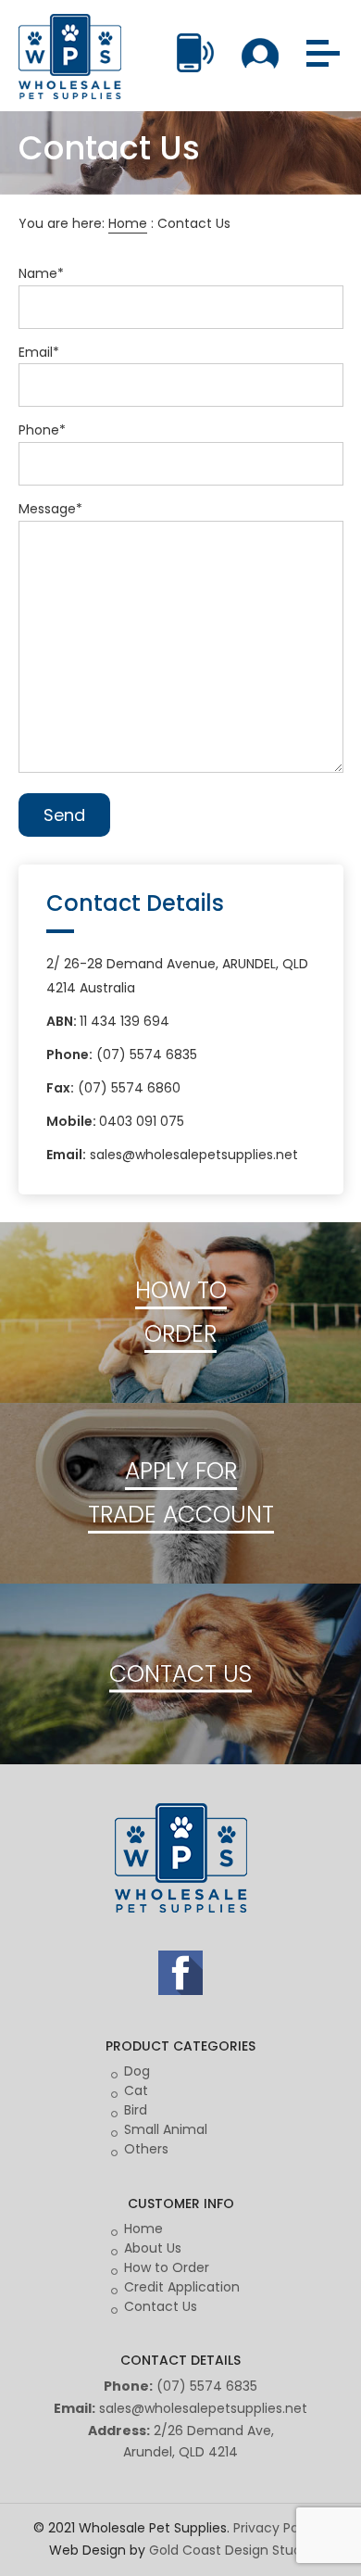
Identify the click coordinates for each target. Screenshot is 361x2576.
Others (146, 2149)
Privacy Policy (277, 2528)
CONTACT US (180, 1674)
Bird (136, 2110)
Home (128, 223)
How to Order (167, 2267)
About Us (153, 2248)
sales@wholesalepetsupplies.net (203, 2408)
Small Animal (166, 2129)
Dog (137, 2071)
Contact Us (161, 2306)
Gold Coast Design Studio (231, 2550)
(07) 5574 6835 (207, 2386)
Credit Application (182, 2287)
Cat (136, 2090)
